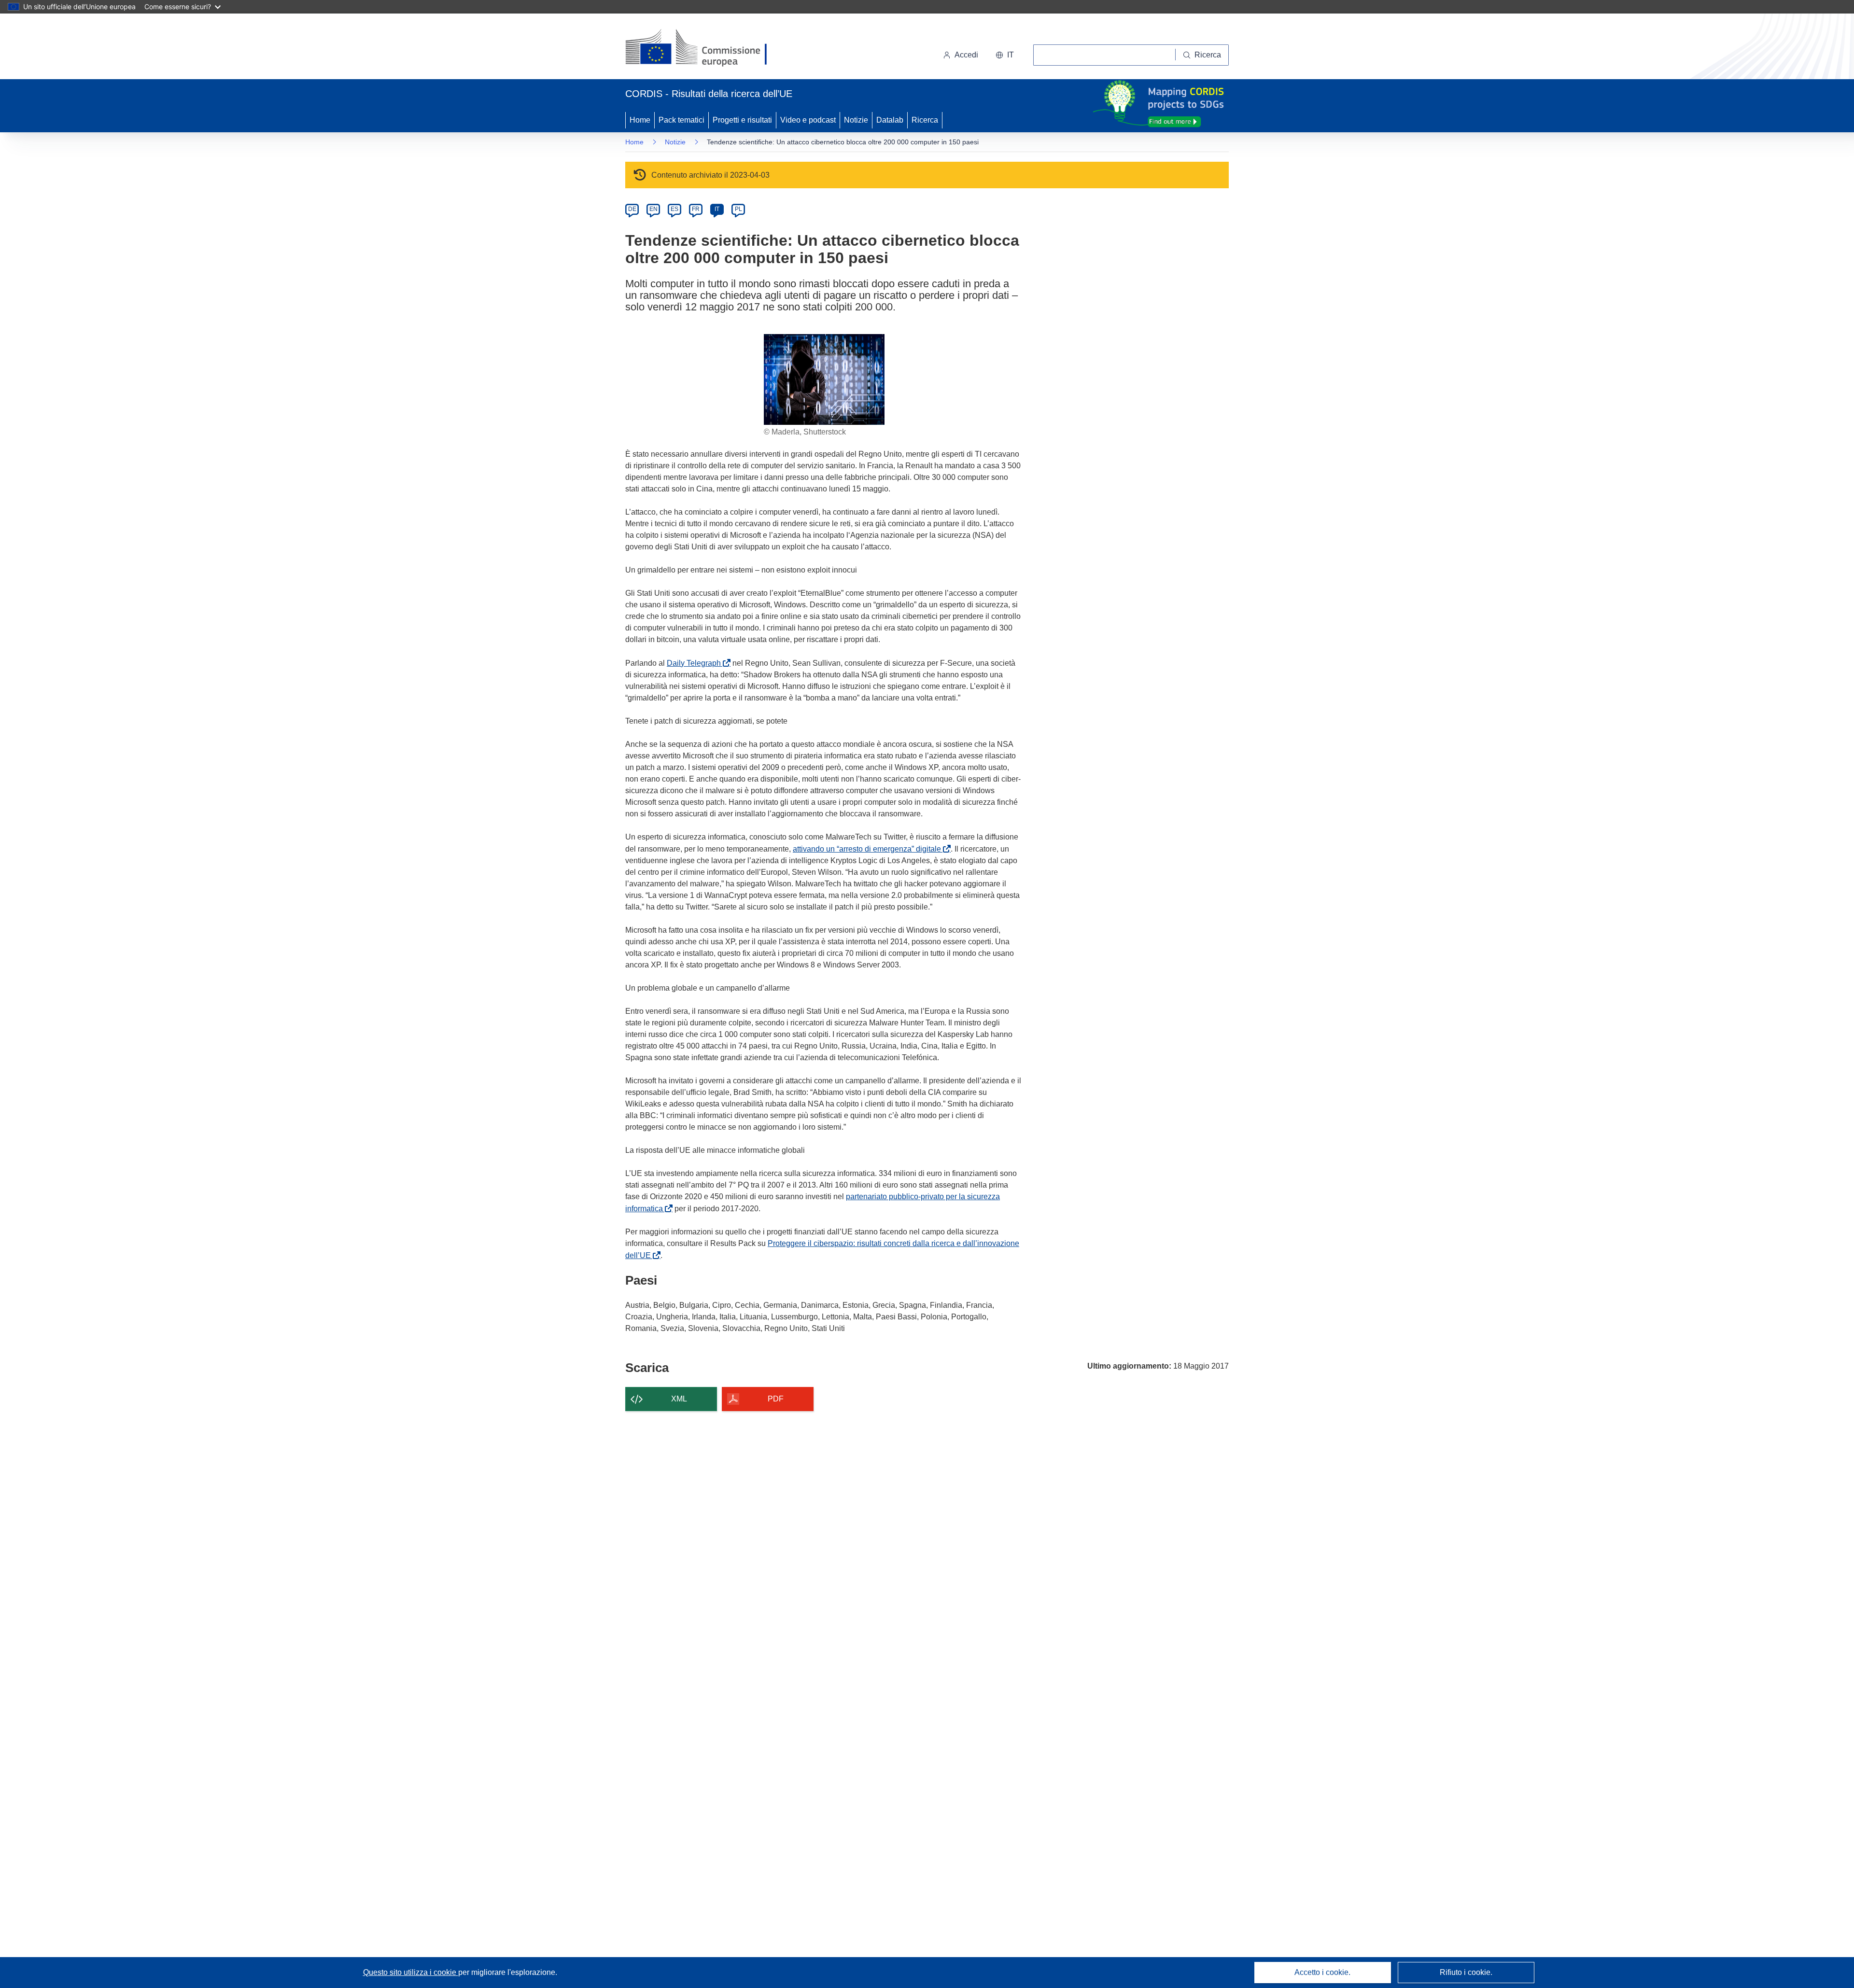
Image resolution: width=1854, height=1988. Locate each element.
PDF (776, 1399)
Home (640, 120)
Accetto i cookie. (1322, 1972)
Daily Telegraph (696, 663)
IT (717, 209)
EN (653, 209)
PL (738, 209)
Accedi (966, 55)
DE (632, 209)
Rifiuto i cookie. (1466, 1972)
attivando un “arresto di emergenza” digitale (869, 849)
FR (696, 209)
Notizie (856, 120)
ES (674, 209)
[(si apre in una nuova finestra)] (702, 48)
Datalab (890, 120)
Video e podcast (808, 120)
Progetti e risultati (742, 120)
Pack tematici (681, 120)
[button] (1005, 55)
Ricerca (925, 120)
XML (679, 1399)
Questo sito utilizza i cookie (411, 1972)
